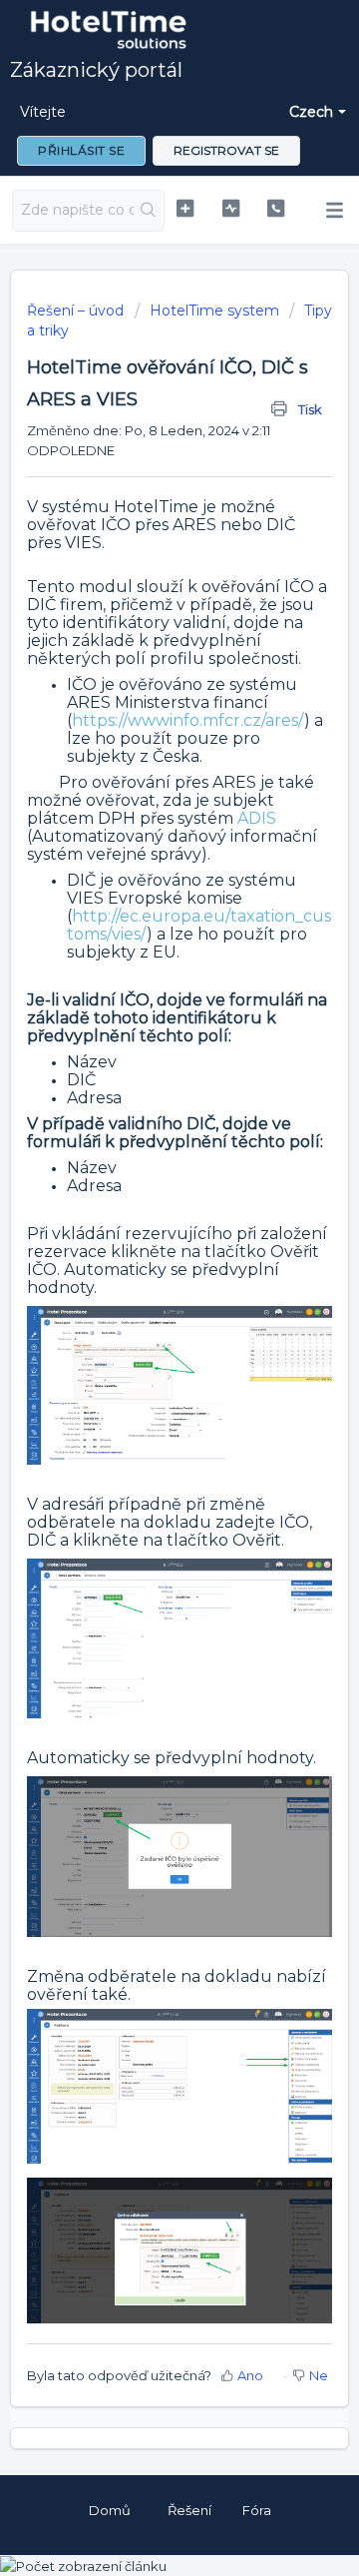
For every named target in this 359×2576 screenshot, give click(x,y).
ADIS (257, 818)
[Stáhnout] (143, 1305)
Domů (110, 2510)
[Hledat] (149, 211)
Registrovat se (226, 150)
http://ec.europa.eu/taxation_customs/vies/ (199, 925)
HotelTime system (214, 311)
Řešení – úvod (77, 311)
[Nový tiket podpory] (185, 208)
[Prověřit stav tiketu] (231, 208)
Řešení (189, 2510)
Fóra (257, 2510)
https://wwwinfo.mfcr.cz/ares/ (188, 720)
